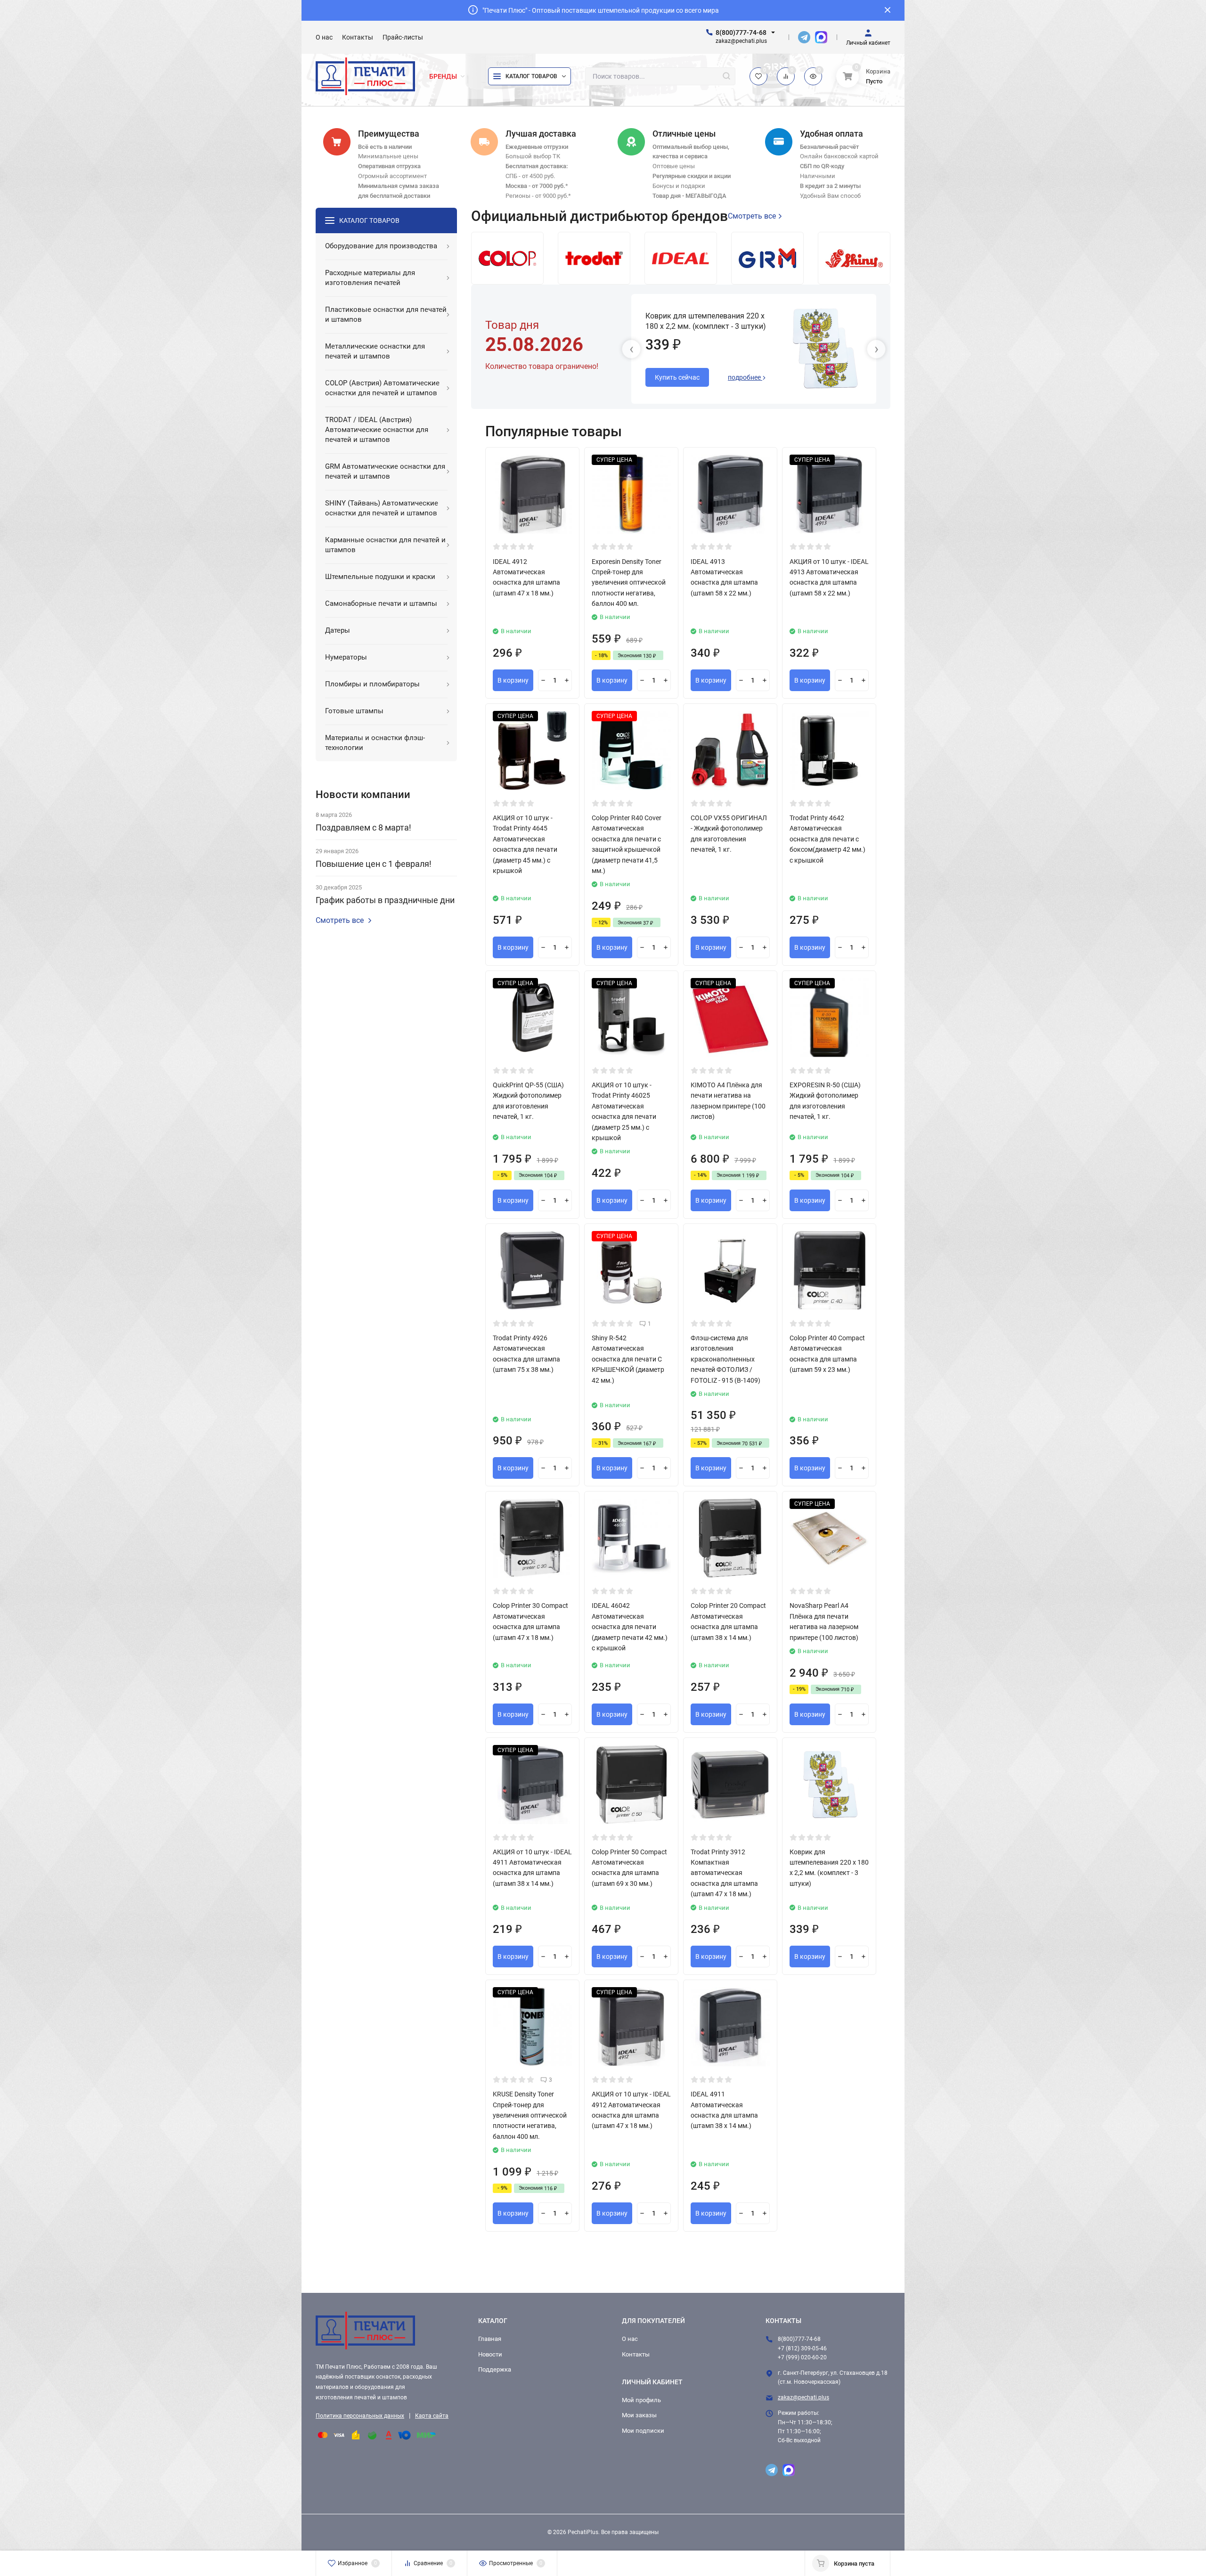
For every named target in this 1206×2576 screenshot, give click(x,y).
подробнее (745, 377)
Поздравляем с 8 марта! (363, 827)
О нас (630, 2339)
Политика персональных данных (360, 2416)
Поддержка (495, 2369)
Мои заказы (639, 2415)
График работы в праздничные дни (385, 900)
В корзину (513, 680)
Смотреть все (340, 921)
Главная (490, 2339)
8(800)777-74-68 (741, 33)
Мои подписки (643, 2431)
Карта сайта (432, 2416)
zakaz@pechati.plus (803, 2397)
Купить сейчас (677, 377)
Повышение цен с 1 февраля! (374, 864)
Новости (490, 2354)
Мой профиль (641, 2400)
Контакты (636, 2354)
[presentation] (631, 349)
